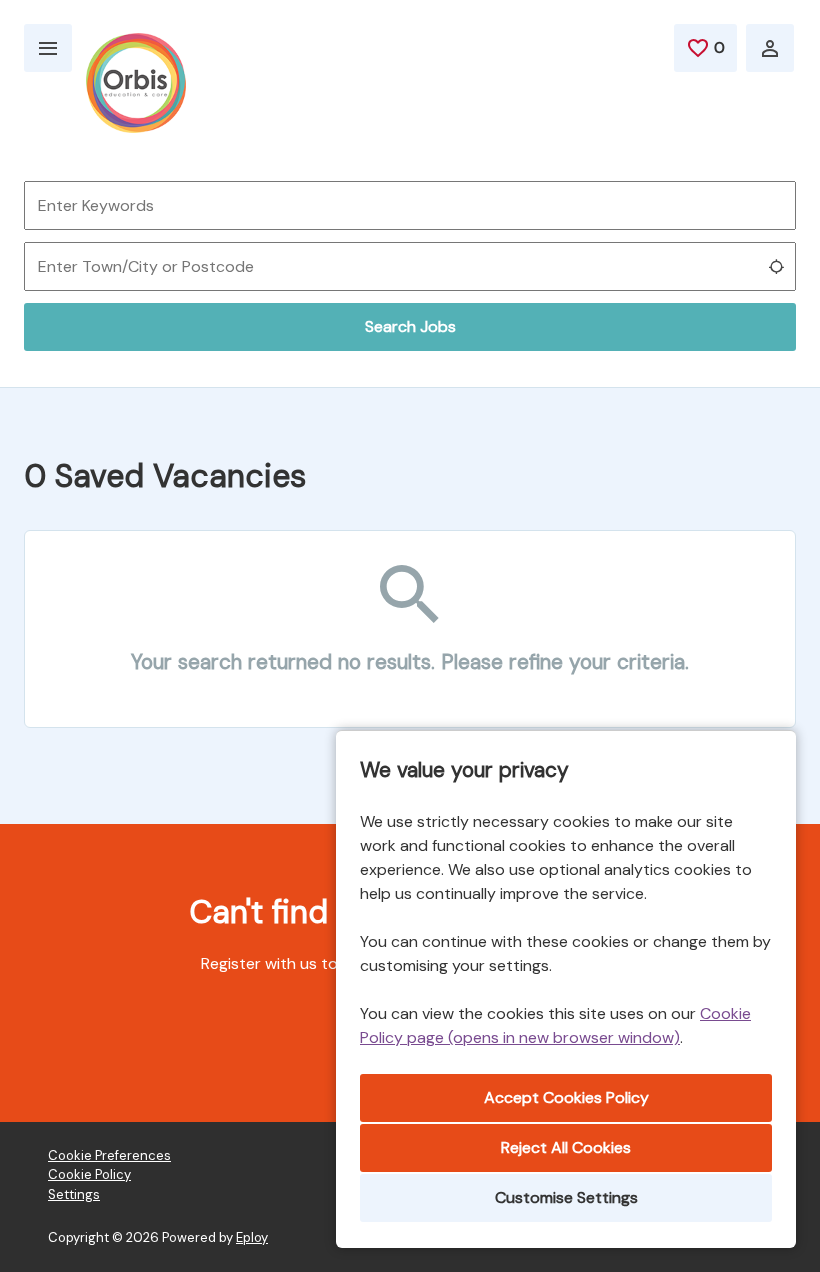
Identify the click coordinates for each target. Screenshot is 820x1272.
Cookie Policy (89, 1174)
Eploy (252, 1237)
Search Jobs (410, 326)
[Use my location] (776, 267)
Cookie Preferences (109, 1155)
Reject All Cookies (566, 1147)
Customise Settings (566, 1197)
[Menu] (48, 48)
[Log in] (770, 48)
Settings (74, 1194)
